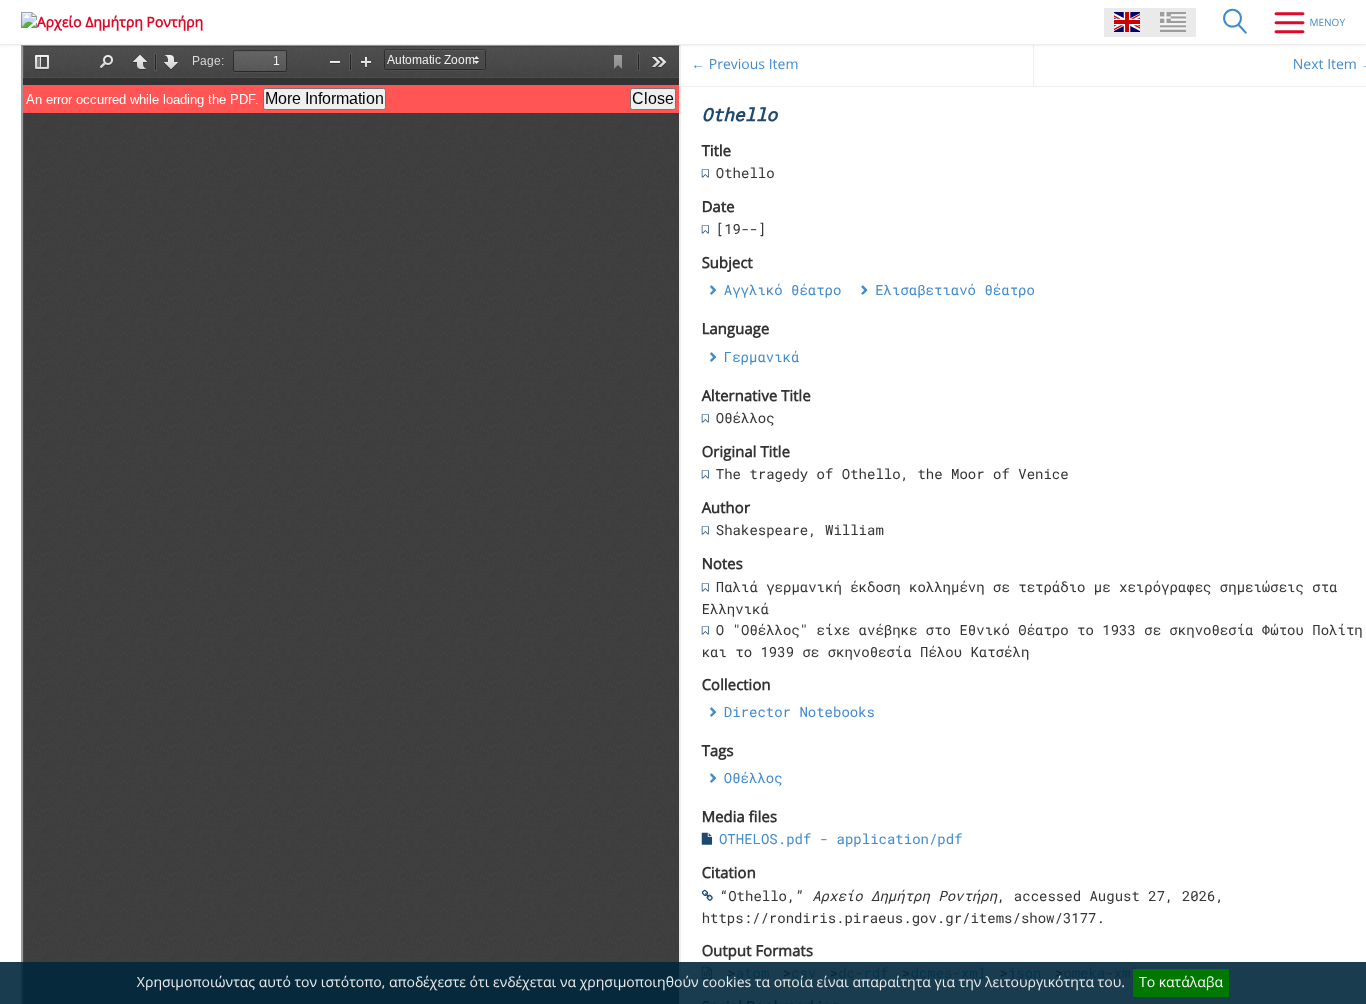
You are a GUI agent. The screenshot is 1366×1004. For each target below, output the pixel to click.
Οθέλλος (753, 777)
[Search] (1235, 22)
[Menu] (1302, 22)
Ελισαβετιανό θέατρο (955, 289)
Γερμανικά (762, 356)
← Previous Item (744, 64)
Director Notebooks (799, 711)
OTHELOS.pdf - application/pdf (841, 838)
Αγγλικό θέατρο (783, 289)
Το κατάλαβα (1181, 982)
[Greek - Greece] (1173, 22)
